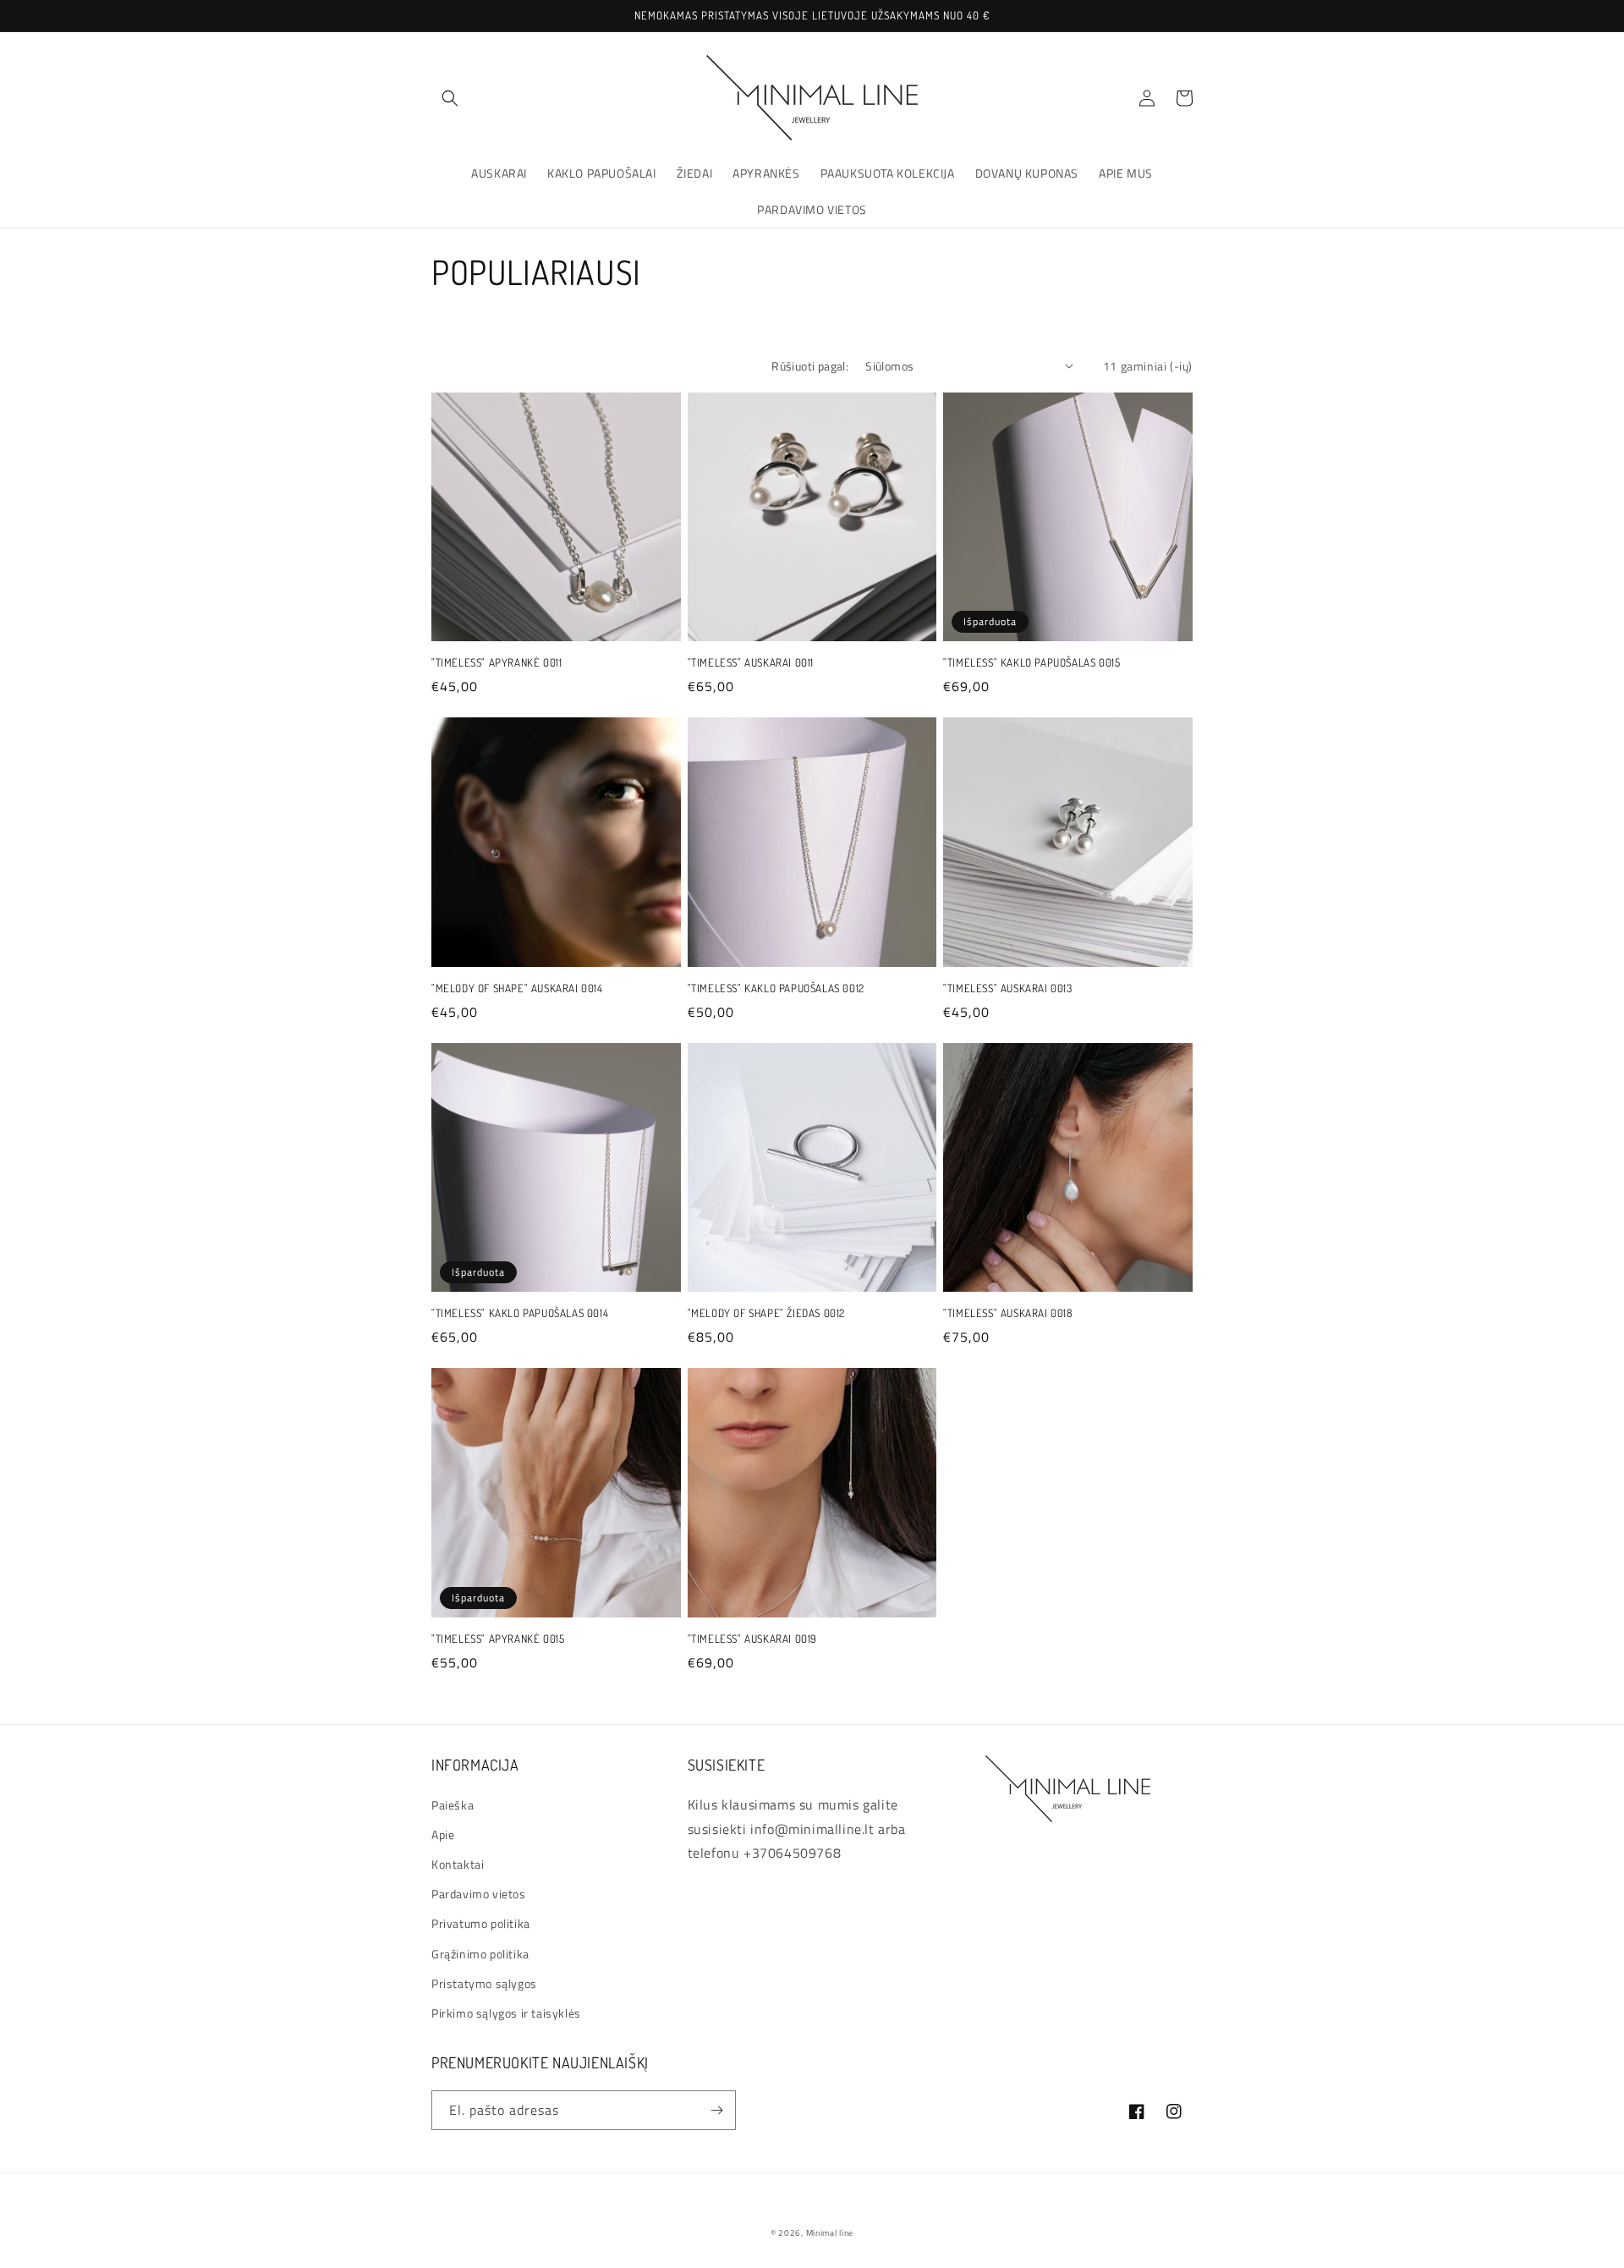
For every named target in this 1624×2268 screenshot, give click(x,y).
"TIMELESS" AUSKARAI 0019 (752, 1639)
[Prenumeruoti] (716, 2110)
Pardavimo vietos (479, 1894)
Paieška (453, 1805)
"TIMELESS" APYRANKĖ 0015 (498, 1639)
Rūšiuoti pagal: (810, 366)
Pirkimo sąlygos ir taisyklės (506, 2013)
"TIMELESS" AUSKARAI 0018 (1008, 1313)
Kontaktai (458, 1864)
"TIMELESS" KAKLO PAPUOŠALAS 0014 (520, 1313)
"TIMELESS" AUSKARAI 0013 (1007, 988)
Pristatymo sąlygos (484, 1983)
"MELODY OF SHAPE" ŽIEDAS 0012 (766, 1313)
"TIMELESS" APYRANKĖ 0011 (497, 662)
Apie (443, 1834)
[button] (450, 98)
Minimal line (830, 2233)
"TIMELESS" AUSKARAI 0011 (751, 662)
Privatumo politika (481, 1923)
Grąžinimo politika (480, 1954)
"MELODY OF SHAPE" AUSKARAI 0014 (517, 988)
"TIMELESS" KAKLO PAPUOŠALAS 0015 (1031, 662)
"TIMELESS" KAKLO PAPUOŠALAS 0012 (776, 988)
